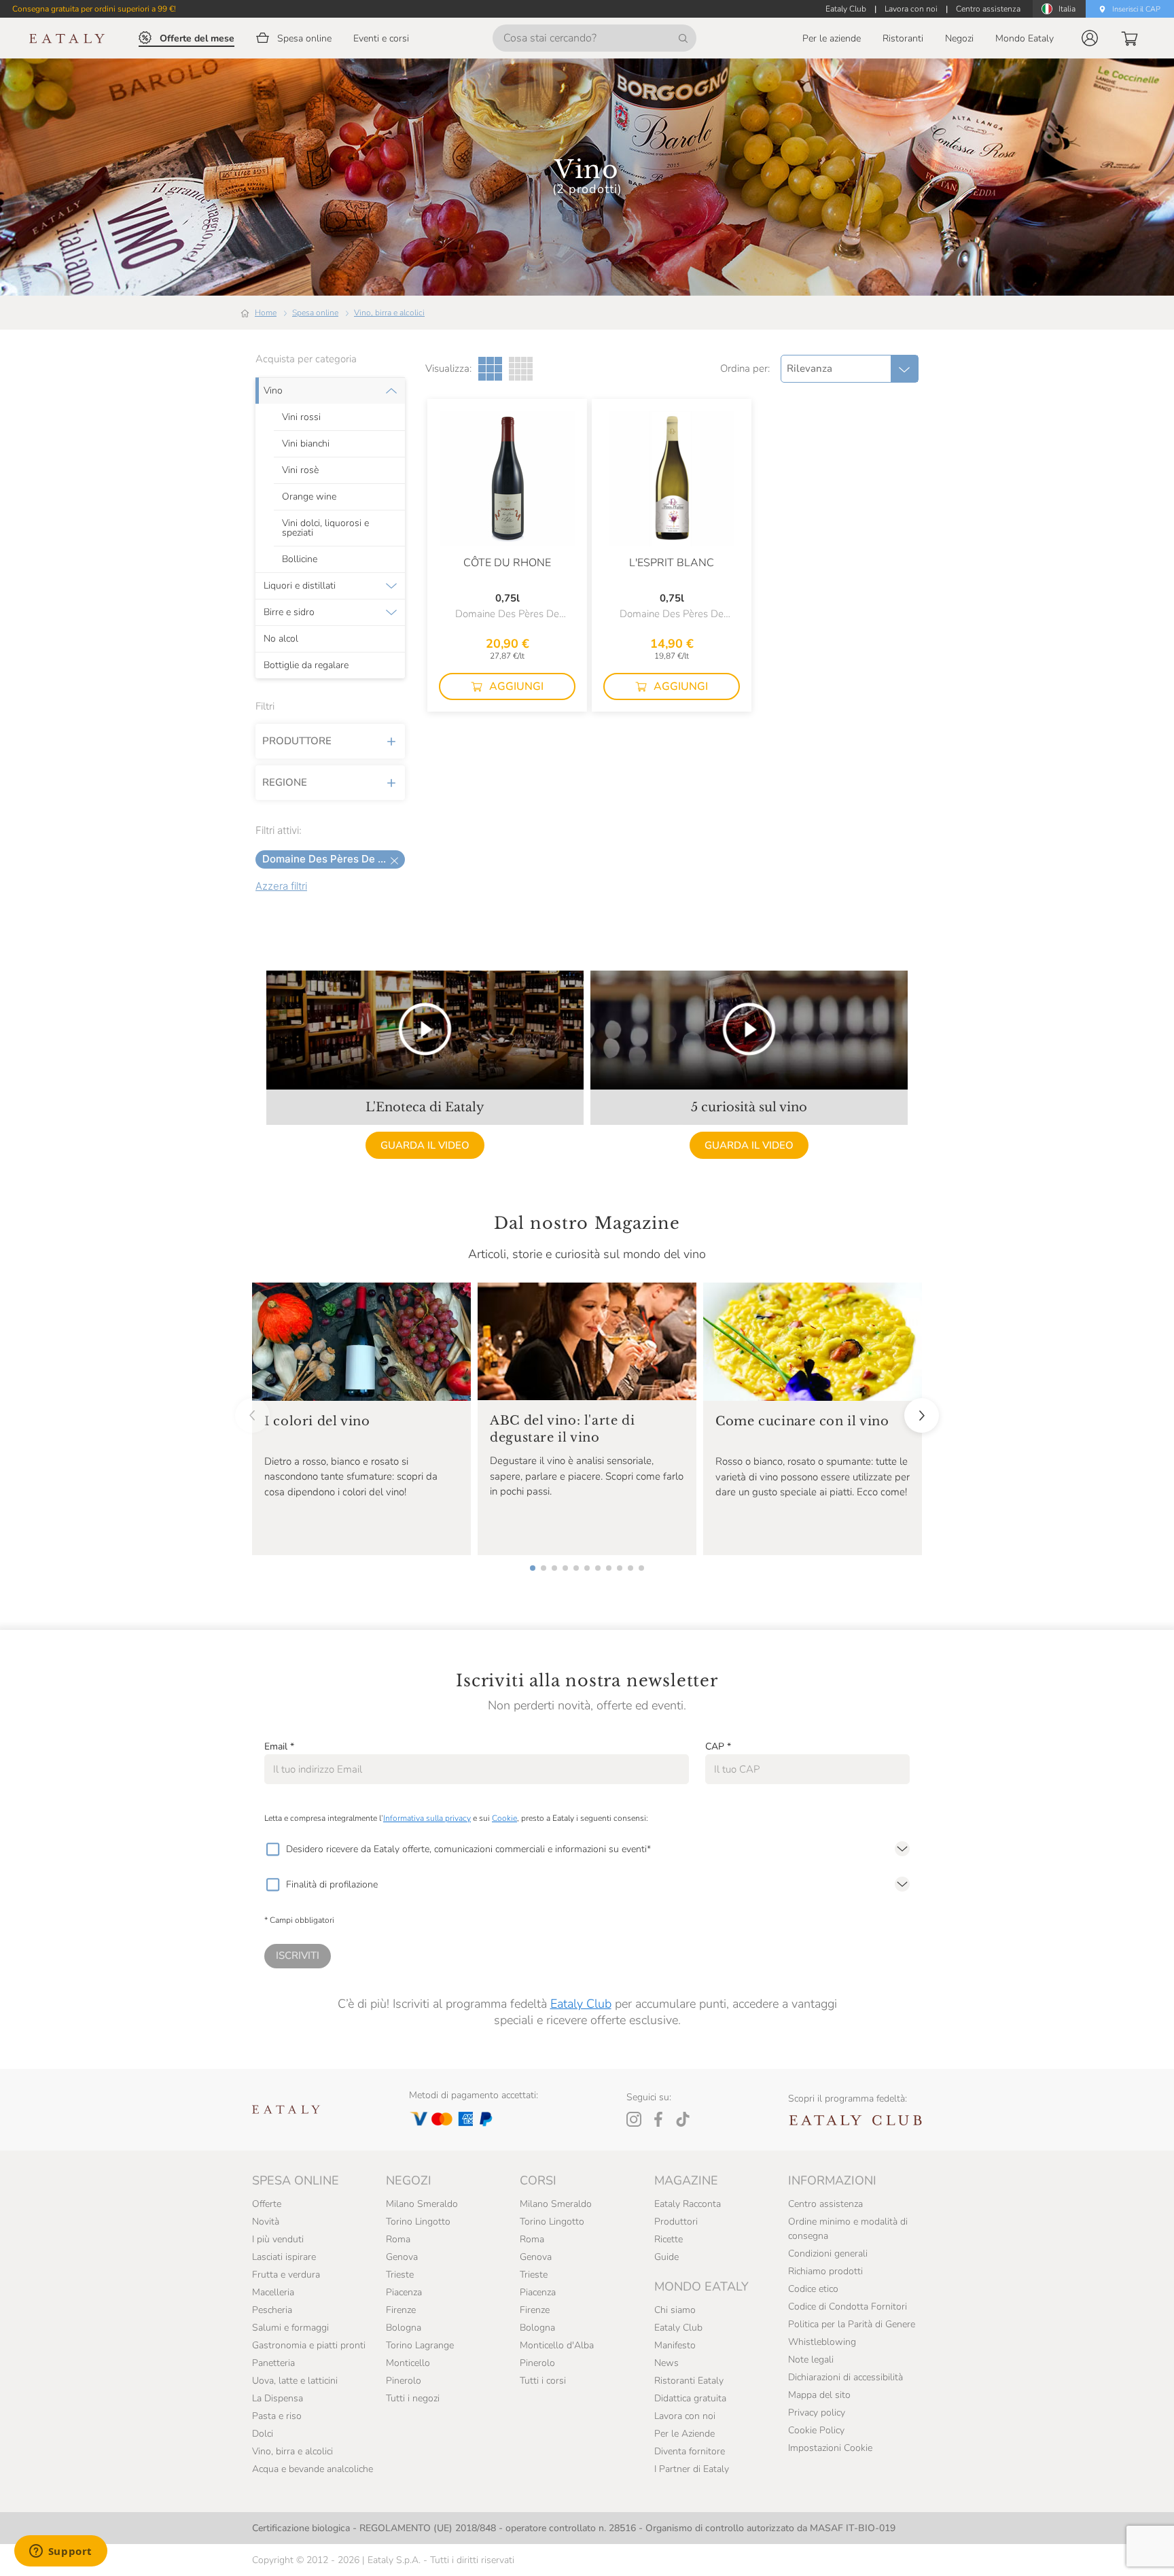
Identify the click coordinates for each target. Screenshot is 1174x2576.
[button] (1090, 38)
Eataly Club (581, 2004)
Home (266, 313)
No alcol (281, 639)
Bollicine (300, 559)
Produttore (297, 741)
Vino (273, 391)
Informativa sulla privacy (427, 1818)
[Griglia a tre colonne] (490, 369)
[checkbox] (272, 1849)
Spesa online (315, 313)
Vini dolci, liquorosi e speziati (325, 528)
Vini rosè (300, 470)
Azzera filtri (281, 886)
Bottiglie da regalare (306, 665)
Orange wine (309, 497)
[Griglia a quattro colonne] (521, 369)
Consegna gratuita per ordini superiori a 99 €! (94, 9)
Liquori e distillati (300, 586)
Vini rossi (301, 417)
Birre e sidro (289, 612)
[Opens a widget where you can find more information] (60, 2552)
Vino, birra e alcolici (389, 313)
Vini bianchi (306, 444)
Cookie (504, 1818)
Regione (285, 782)
